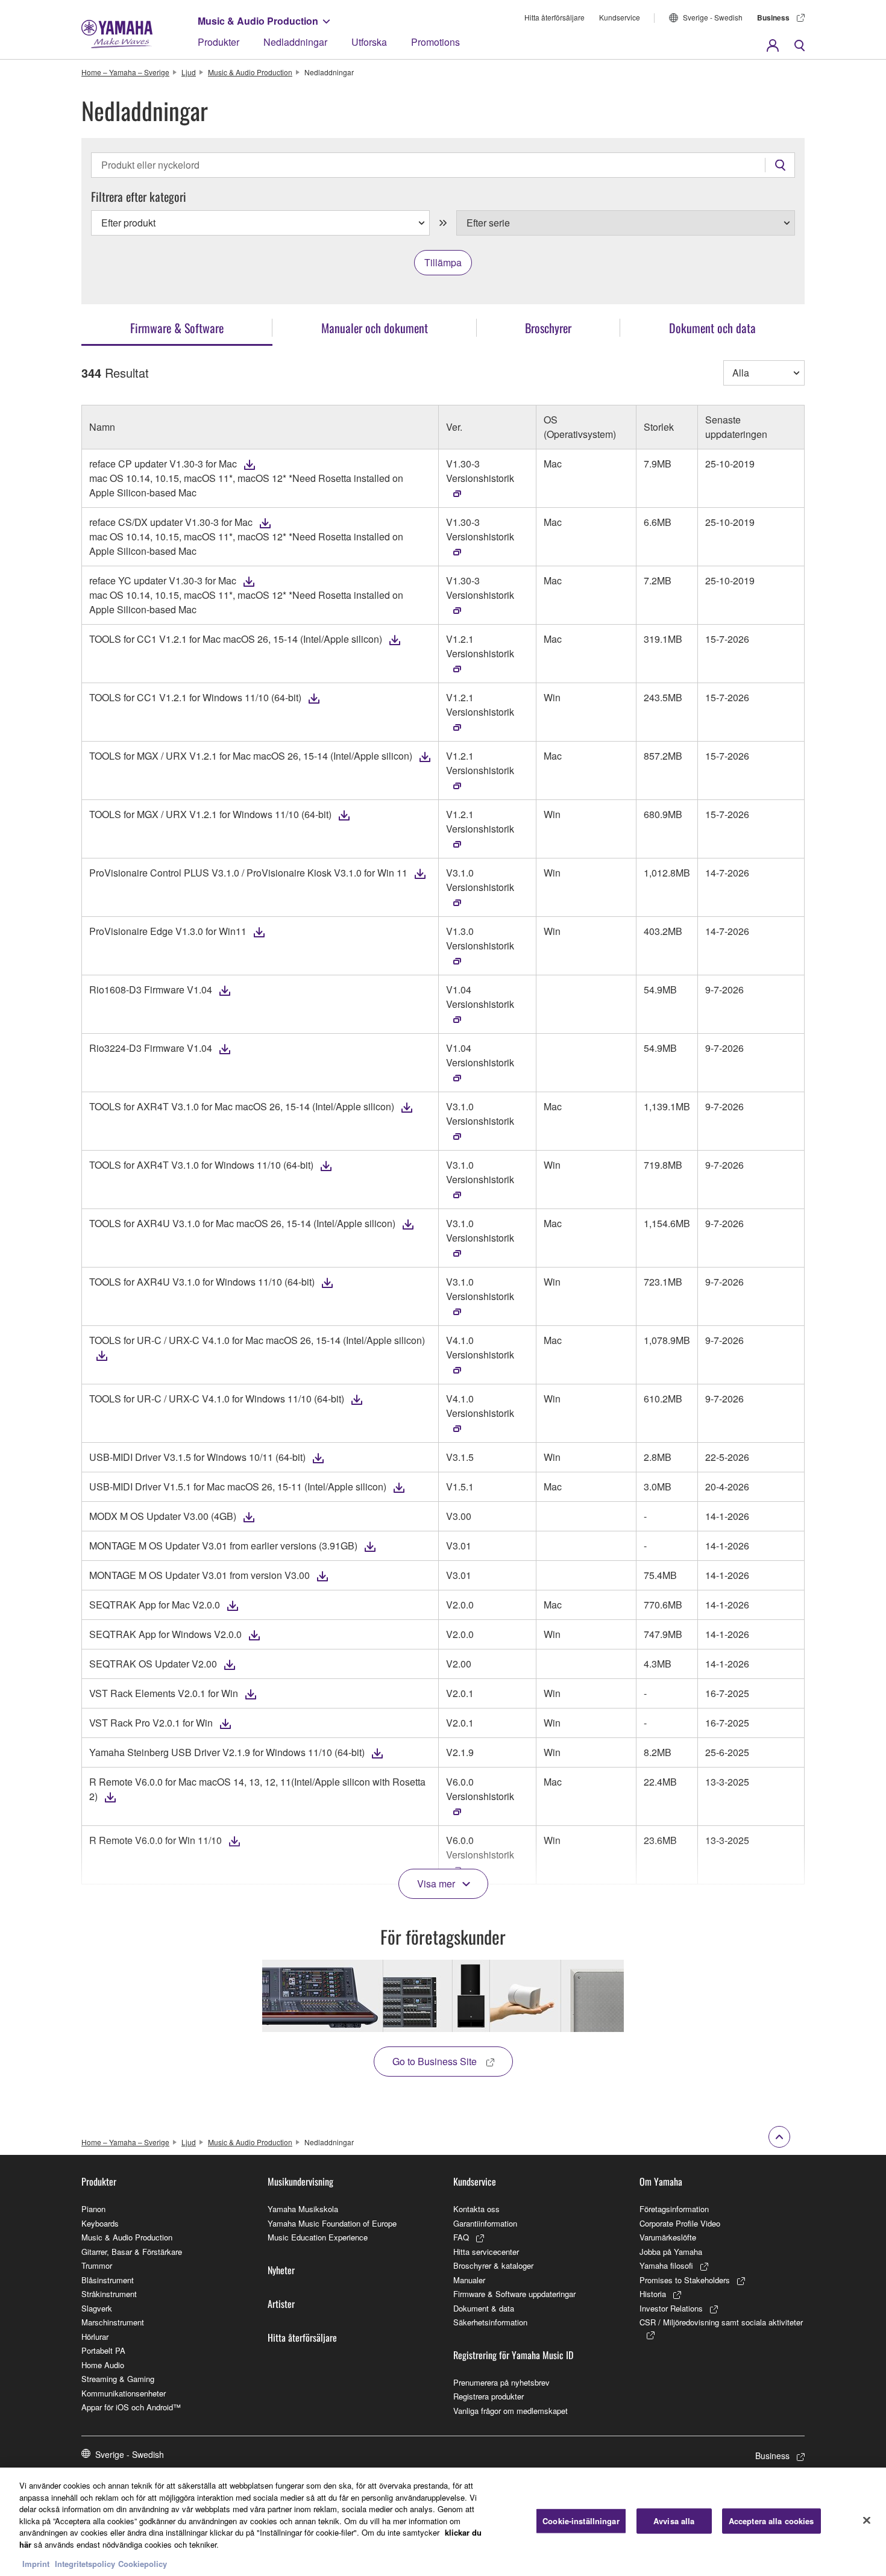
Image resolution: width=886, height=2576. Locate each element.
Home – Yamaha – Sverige (125, 72)
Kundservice (620, 17)
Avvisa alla (674, 2521)
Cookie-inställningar (581, 2521)
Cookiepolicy (143, 2564)
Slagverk (97, 2308)
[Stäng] (867, 2521)
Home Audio (103, 2365)
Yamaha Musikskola (303, 2209)
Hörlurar (95, 2337)
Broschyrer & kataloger (493, 2265)
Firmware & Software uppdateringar (514, 2294)
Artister (281, 2304)
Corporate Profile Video (680, 2223)
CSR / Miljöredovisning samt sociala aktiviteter (721, 2322)
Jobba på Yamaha (671, 2252)
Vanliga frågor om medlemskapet (511, 2411)
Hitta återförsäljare (555, 17)
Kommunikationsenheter (124, 2393)
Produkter (218, 42)
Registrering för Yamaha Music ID (513, 2355)
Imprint (36, 2564)
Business (773, 17)
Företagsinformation (674, 2209)
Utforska (369, 42)
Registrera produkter (489, 2396)
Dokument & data (484, 2308)
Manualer (469, 2280)
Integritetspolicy (85, 2564)
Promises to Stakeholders (685, 2280)
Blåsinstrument (108, 2280)
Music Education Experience (318, 2237)
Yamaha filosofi (666, 2265)
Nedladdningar (295, 42)
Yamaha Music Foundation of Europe (332, 2223)
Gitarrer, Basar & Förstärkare (132, 2252)
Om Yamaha (661, 2181)
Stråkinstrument (109, 2294)
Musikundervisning (300, 2181)
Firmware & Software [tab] (177, 328)
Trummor (97, 2265)
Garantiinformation (485, 2223)
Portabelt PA (103, 2350)
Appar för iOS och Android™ (131, 2407)
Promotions (435, 42)
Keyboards (100, 2223)
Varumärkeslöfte (668, 2237)
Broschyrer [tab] (548, 328)
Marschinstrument (113, 2322)
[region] (443, 2522)
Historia (653, 2294)
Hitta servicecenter (486, 2252)
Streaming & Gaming (118, 2379)
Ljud (189, 72)
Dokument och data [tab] (712, 328)
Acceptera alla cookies (771, 2521)
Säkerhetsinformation (490, 2322)
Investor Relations (671, 2308)
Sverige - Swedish (713, 17)
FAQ (461, 2237)
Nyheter (281, 2270)
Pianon (93, 2209)
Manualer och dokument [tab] (375, 328)
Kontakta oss (476, 2209)
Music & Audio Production (258, 21)
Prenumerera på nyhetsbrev (501, 2382)
